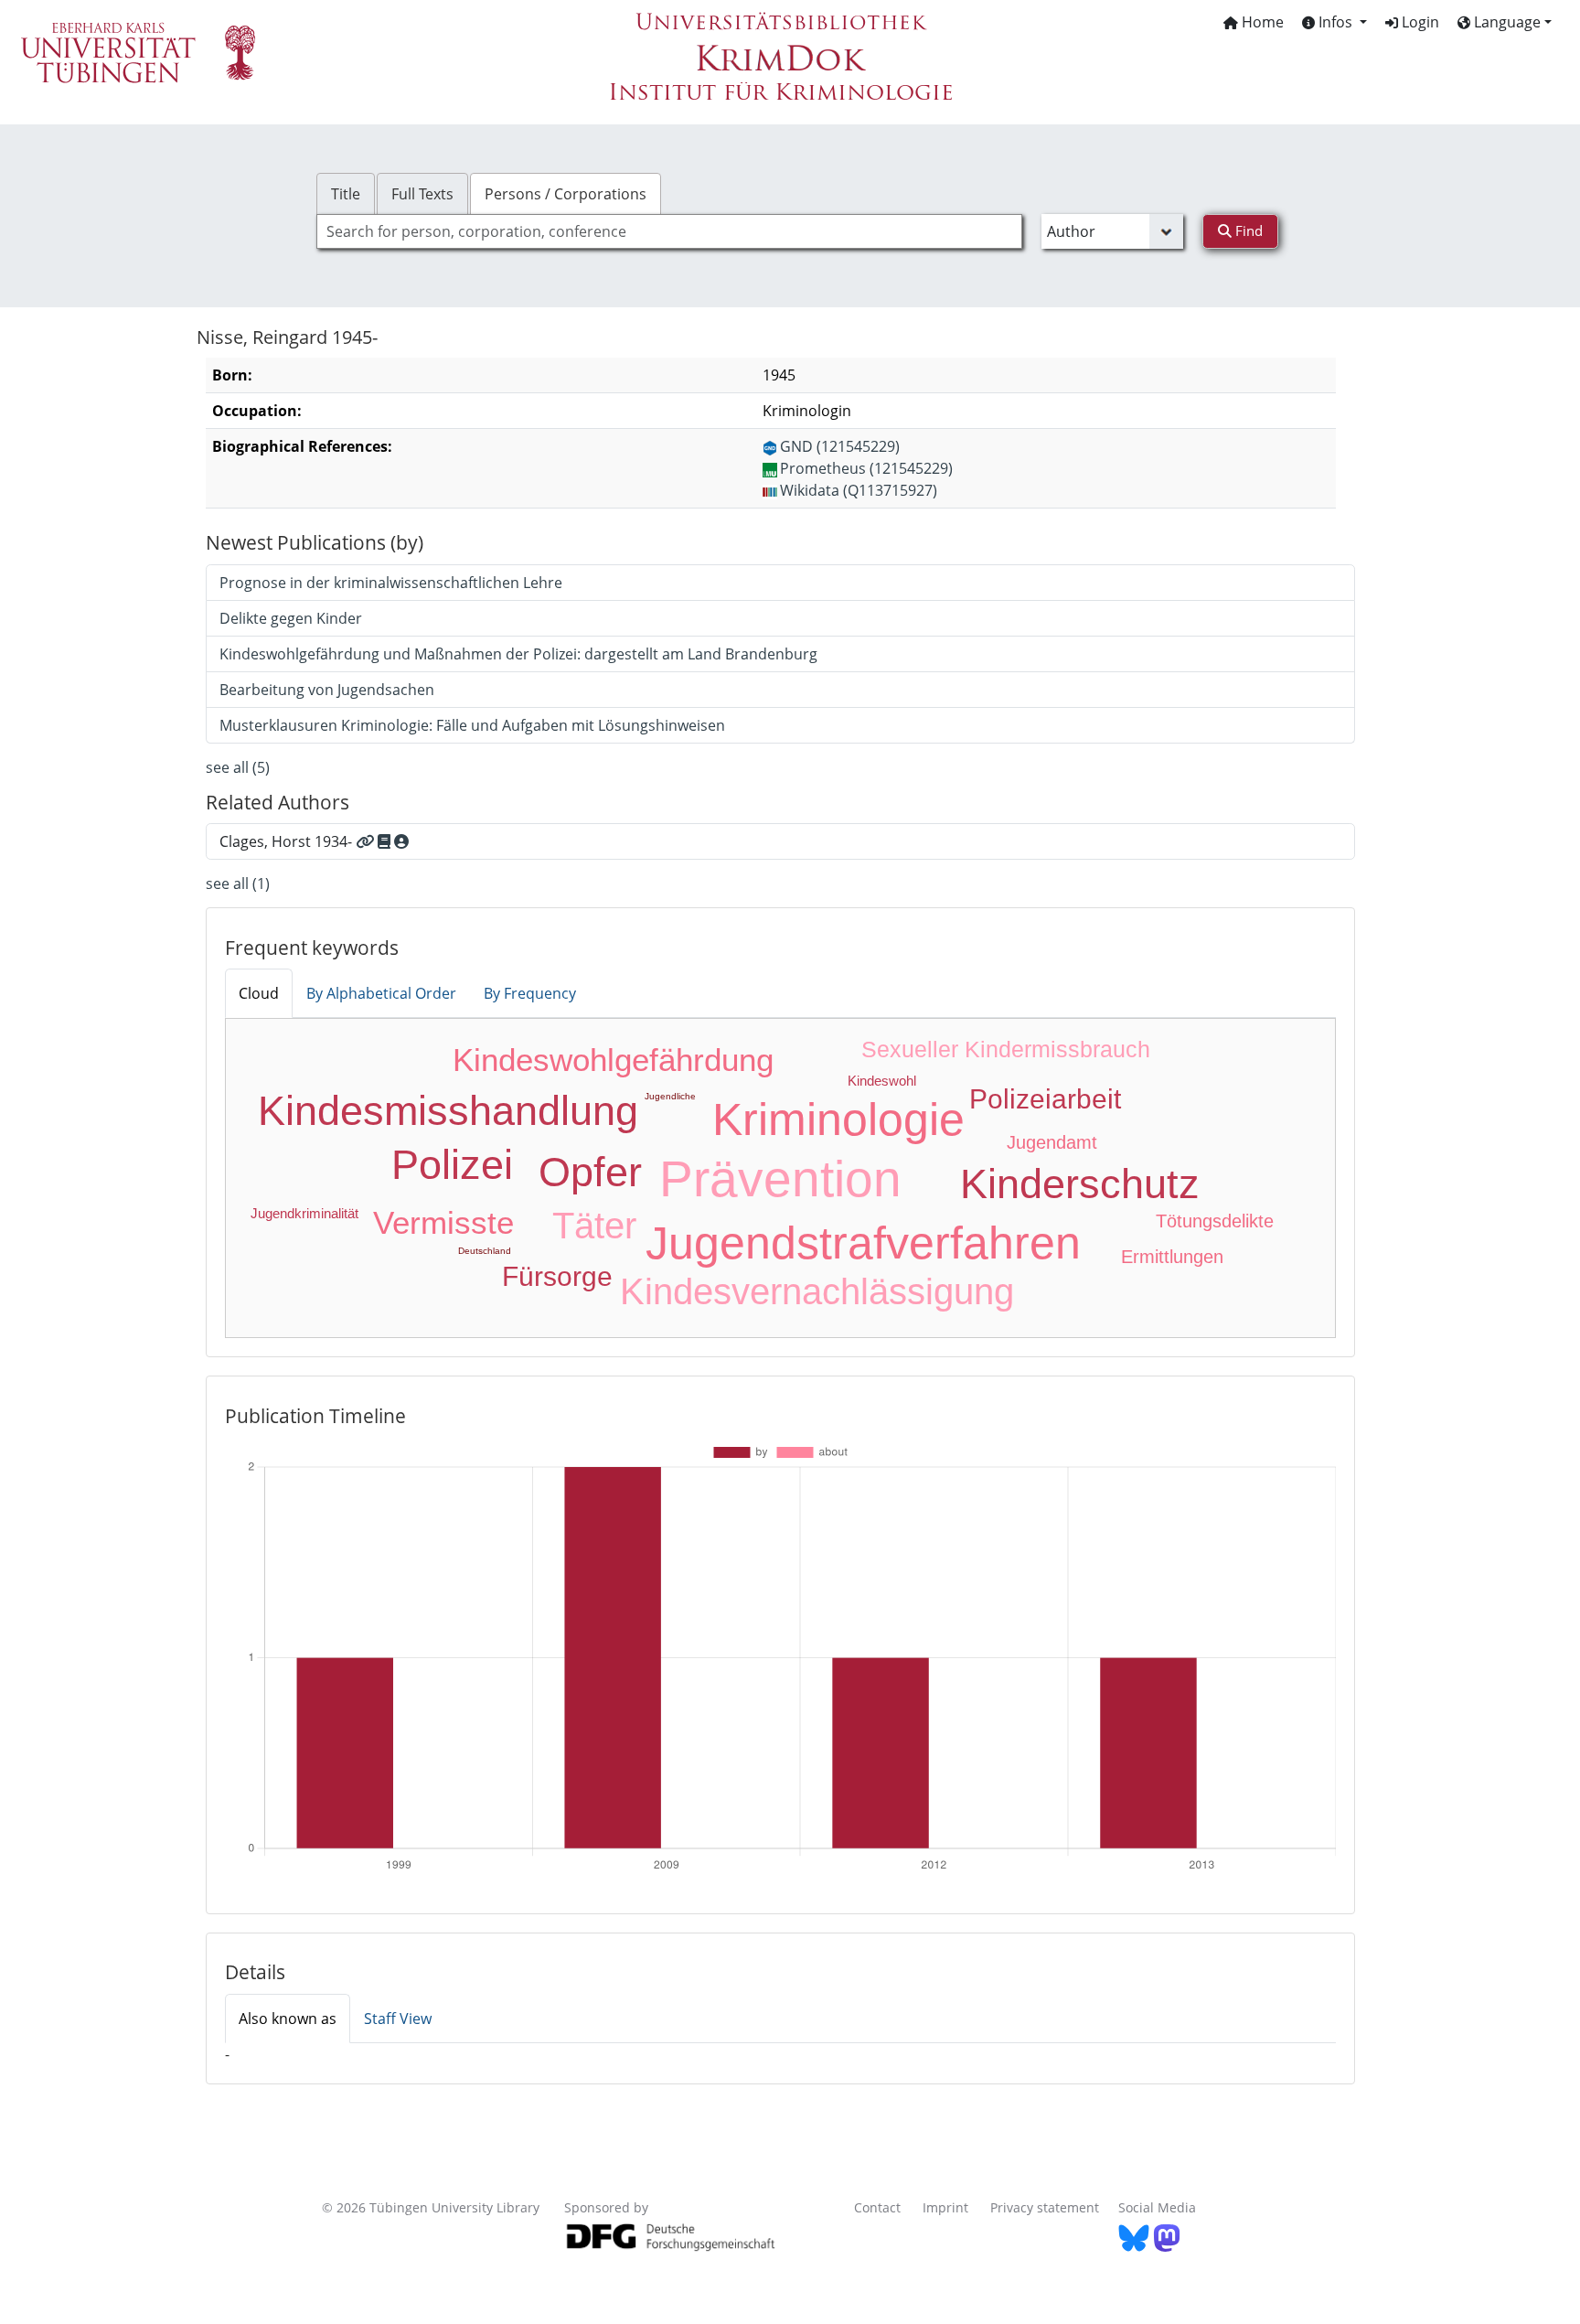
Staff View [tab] (398, 2019)
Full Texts (422, 194)
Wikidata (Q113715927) (859, 490)
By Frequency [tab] (530, 993)
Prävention (780, 1179)
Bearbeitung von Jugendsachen (327, 690)
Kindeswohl (882, 1081)
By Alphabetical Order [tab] (381, 993)
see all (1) (238, 884)
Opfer (590, 1172)
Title (346, 194)
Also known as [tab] (288, 2019)
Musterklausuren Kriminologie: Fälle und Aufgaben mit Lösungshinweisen (472, 725)
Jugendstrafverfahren (863, 1243)
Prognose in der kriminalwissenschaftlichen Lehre (391, 583)
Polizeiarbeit (1045, 1099)
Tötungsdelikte (1215, 1221)
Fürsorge (557, 1276)
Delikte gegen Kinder (291, 618)
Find (1247, 230)
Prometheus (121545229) (866, 468)
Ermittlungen (1172, 1257)
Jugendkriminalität (304, 1213)
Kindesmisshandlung (448, 1111)
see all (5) (238, 767)
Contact (877, 2207)
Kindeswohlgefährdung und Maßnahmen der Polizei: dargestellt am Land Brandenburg (518, 654)
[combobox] (669, 231)
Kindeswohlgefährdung (613, 1060)
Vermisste (443, 1222)
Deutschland (485, 1251)
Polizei (452, 1165)
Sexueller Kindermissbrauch (1006, 1049)
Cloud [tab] (259, 993)
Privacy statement (1045, 2207)
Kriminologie (838, 1119)
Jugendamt (1052, 1142)
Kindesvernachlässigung (817, 1291)
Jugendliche (670, 1096)
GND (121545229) (840, 446)
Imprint (945, 2207)
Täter (594, 1226)
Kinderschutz (1080, 1184)
